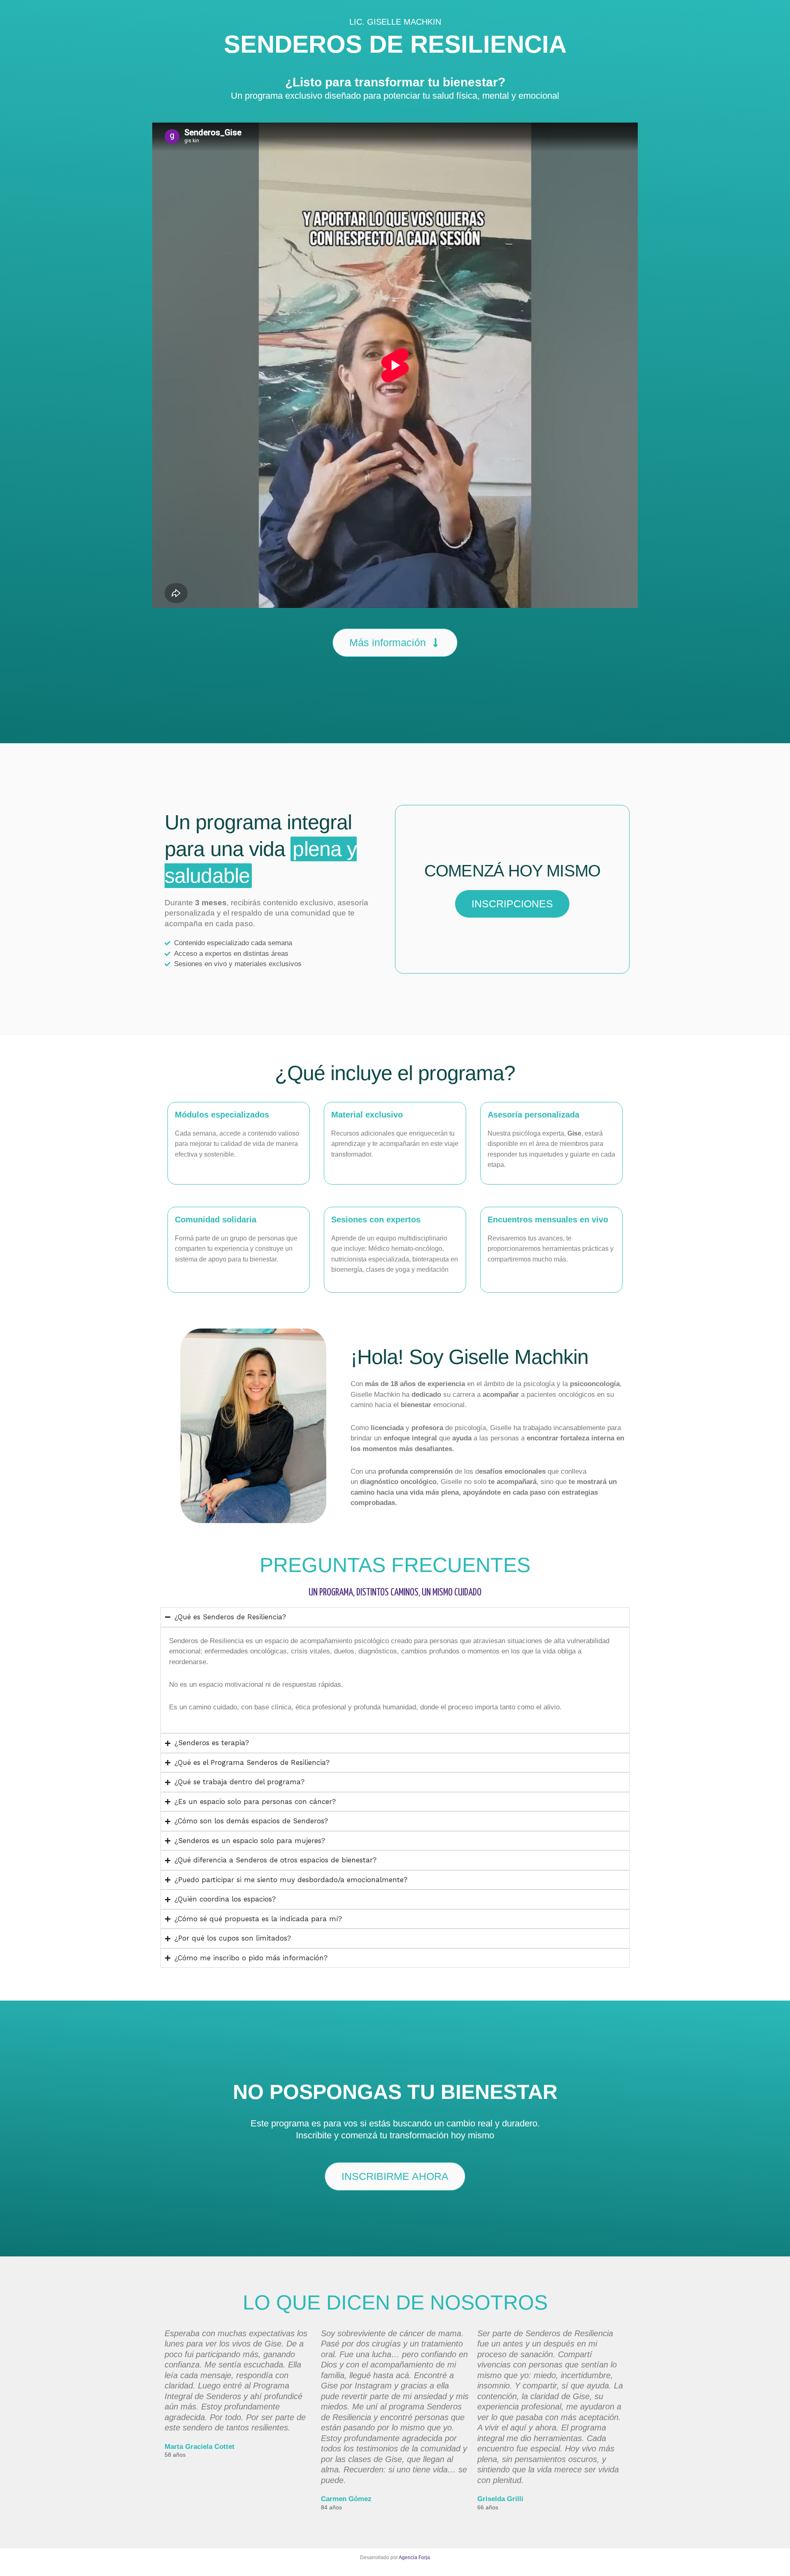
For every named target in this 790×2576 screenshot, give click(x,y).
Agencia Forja (414, 2557)
